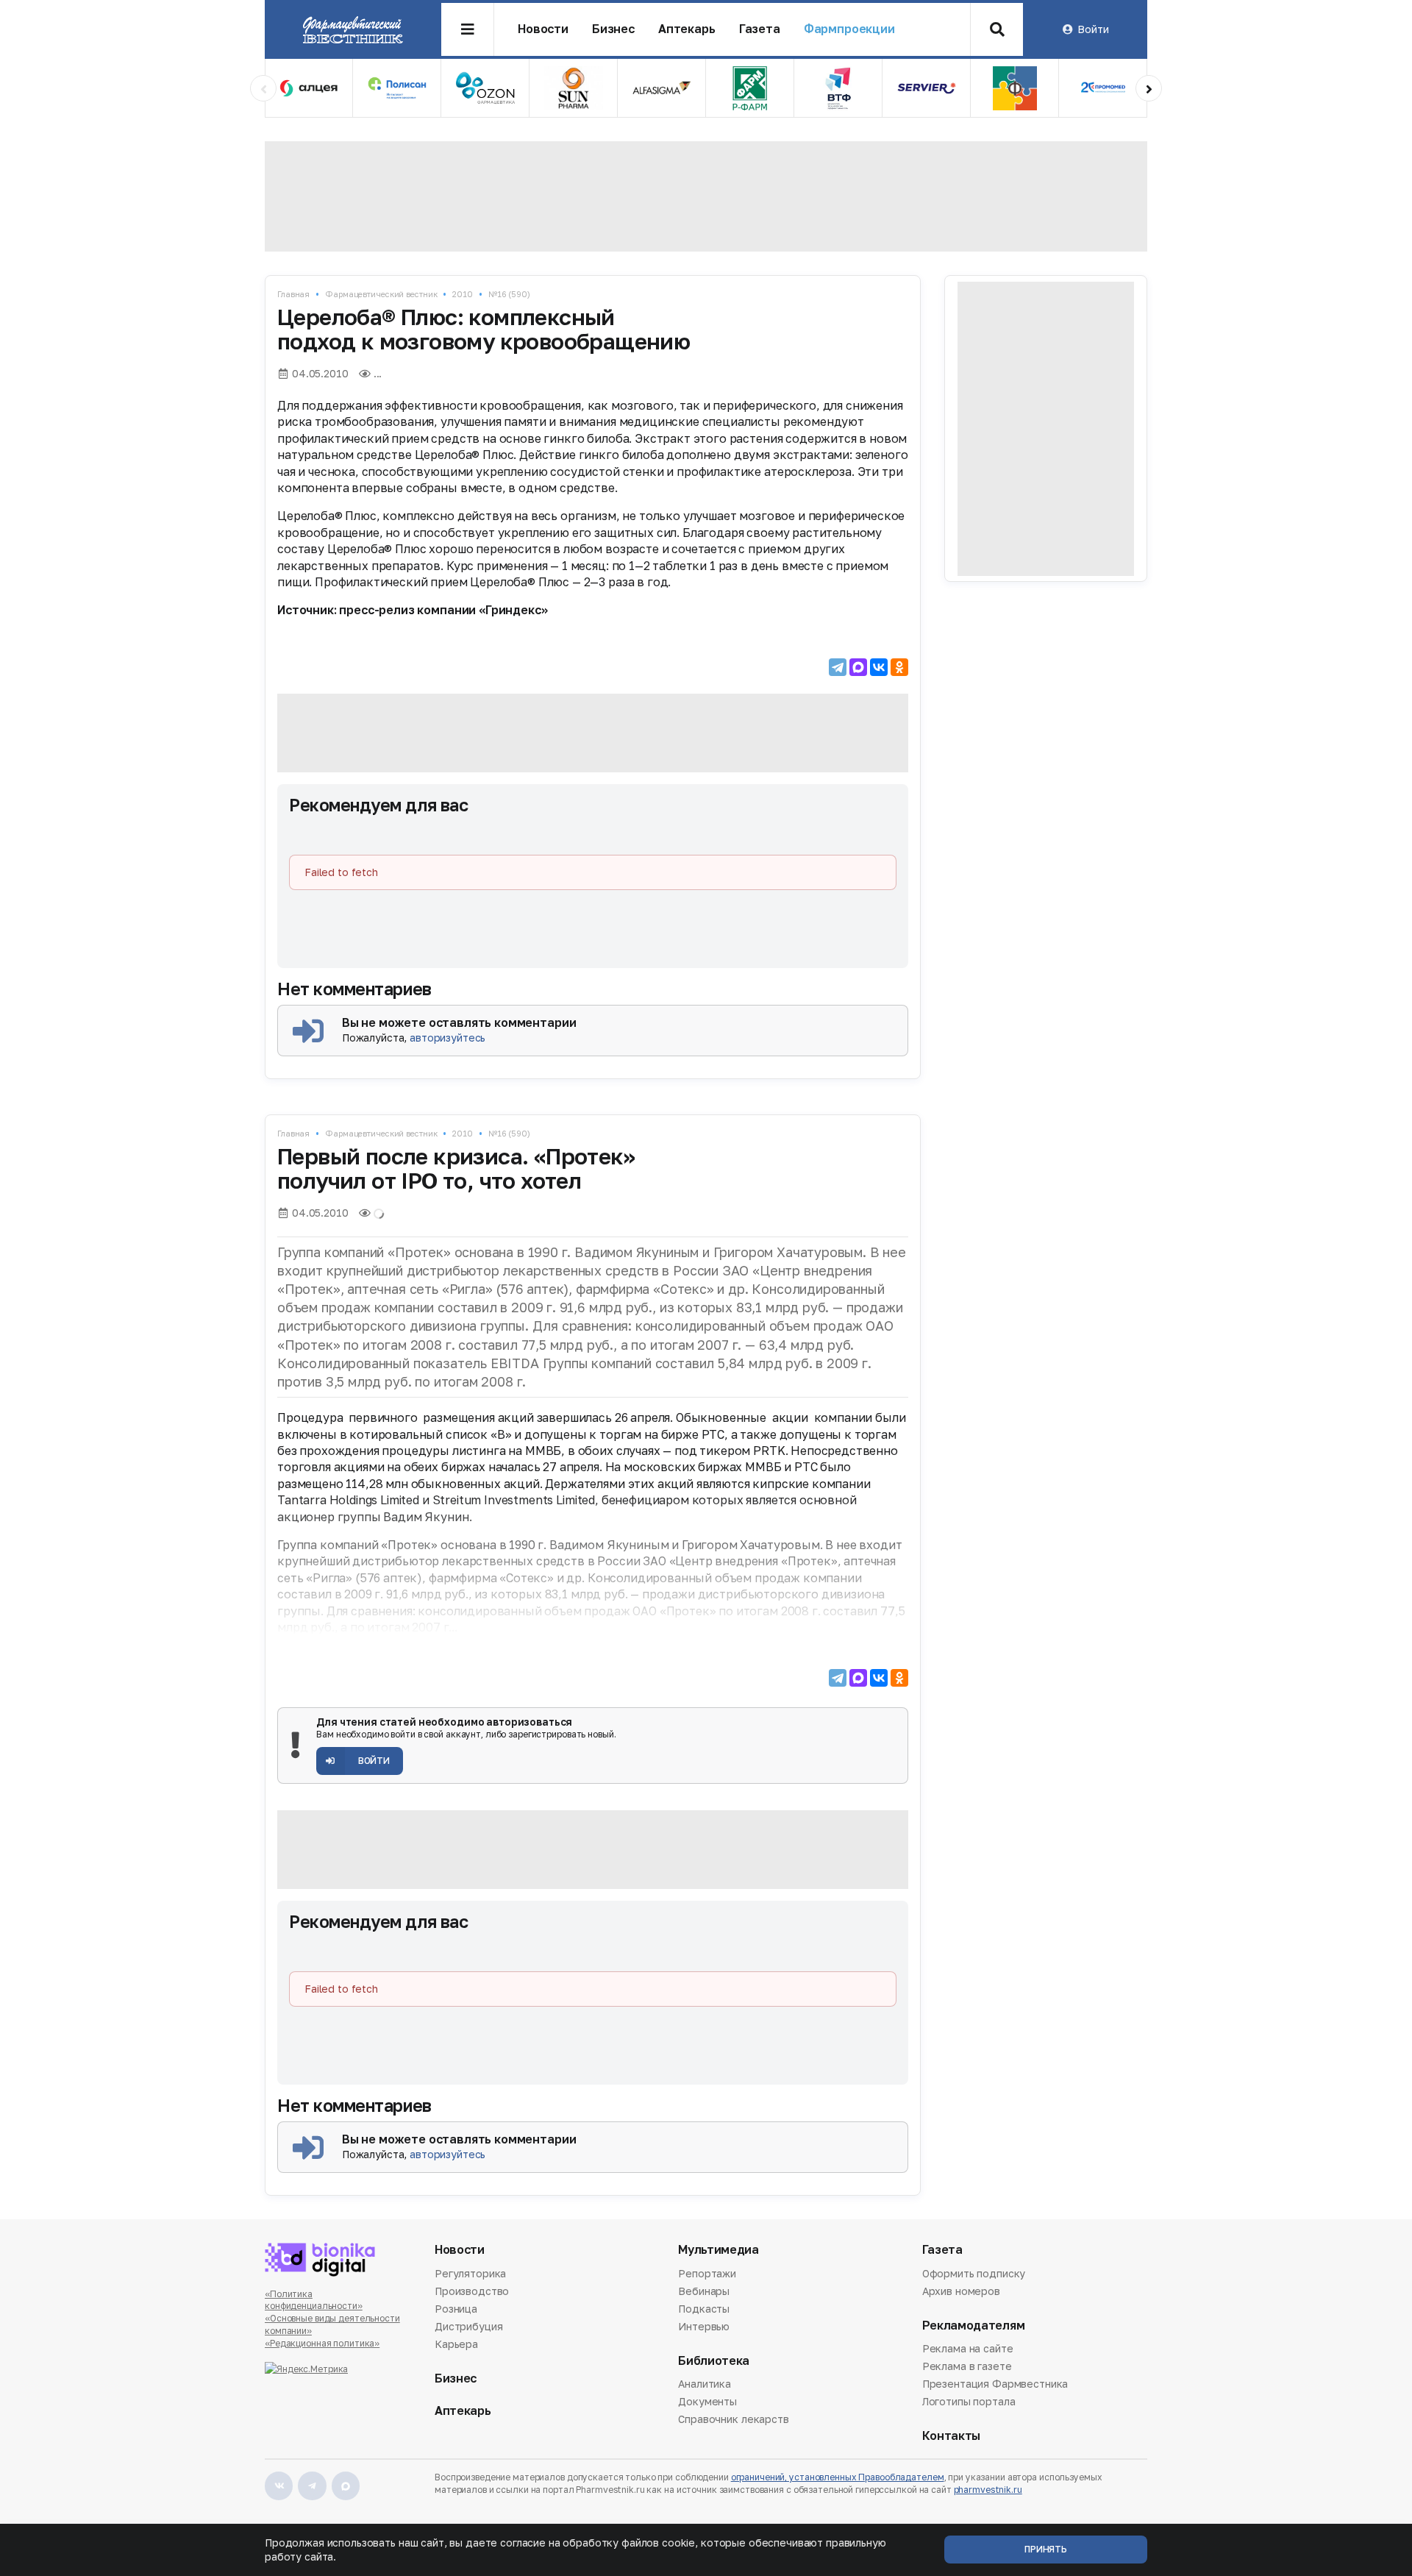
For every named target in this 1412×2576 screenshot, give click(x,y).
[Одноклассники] (899, 667)
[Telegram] (838, 667)
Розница (456, 2309)
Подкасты (704, 2309)
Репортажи (707, 2274)
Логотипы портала (969, 2401)
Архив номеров (961, 2291)
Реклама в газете (967, 2366)
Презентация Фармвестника (995, 2384)
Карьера (456, 2344)
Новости (543, 29)
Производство (472, 2291)
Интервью (704, 2326)
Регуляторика (470, 2274)
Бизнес (613, 29)
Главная (293, 294)
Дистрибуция (468, 2326)
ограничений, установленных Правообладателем (838, 2477)
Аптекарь (687, 29)
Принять (1046, 2549)
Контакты (951, 2436)
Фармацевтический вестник (381, 294)
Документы (707, 2401)
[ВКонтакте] (879, 667)
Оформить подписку (974, 2274)
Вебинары (704, 2291)
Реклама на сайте (968, 2349)
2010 (463, 294)
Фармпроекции (849, 29)
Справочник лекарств (733, 2419)
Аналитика (705, 2385)
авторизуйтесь (448, 1038)
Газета (760, 29)
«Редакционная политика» (322, 2343)
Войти (1093, 29)
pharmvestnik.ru (988, 2490)
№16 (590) (509, 294)
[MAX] (858, 667)
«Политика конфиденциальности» (314, 2300)
